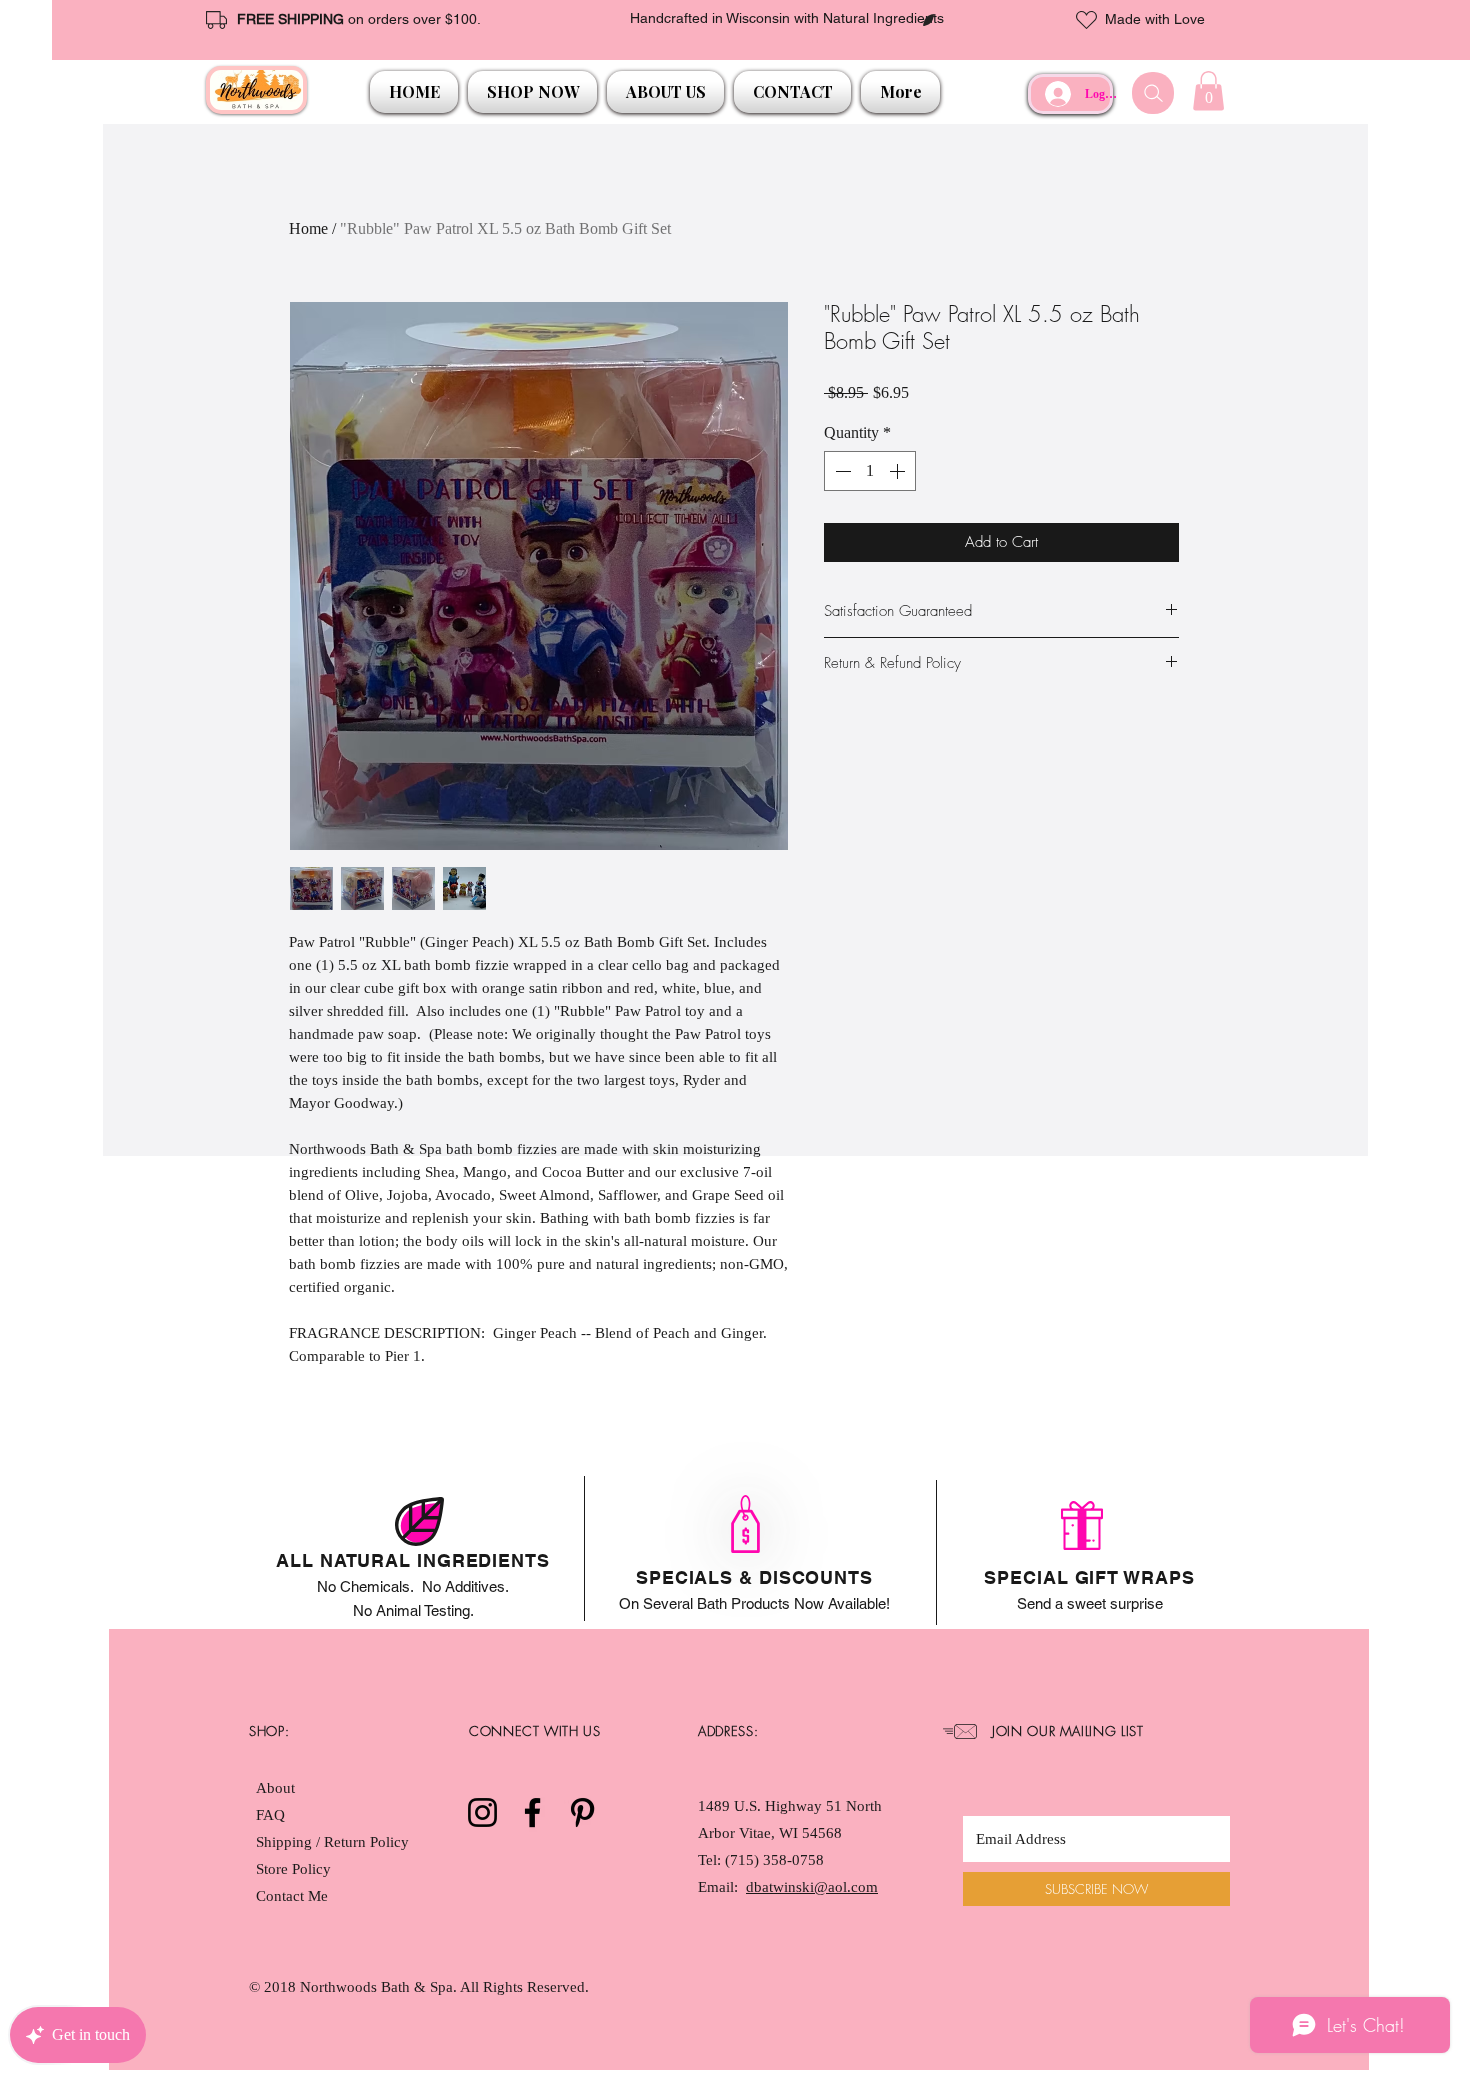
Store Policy (293, 1869)
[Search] (1153, 93)
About (275, 1788)
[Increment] (899, 471)
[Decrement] (841, 471)
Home (308, 228)
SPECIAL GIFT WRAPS (1089, 1577)
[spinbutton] (870, 471)
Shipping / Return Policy (334, 1842)
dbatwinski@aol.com (812, 1887)
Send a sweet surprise (1090, 1603)
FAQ (270, 1815)
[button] (532, 92)
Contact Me (292, 1896)
